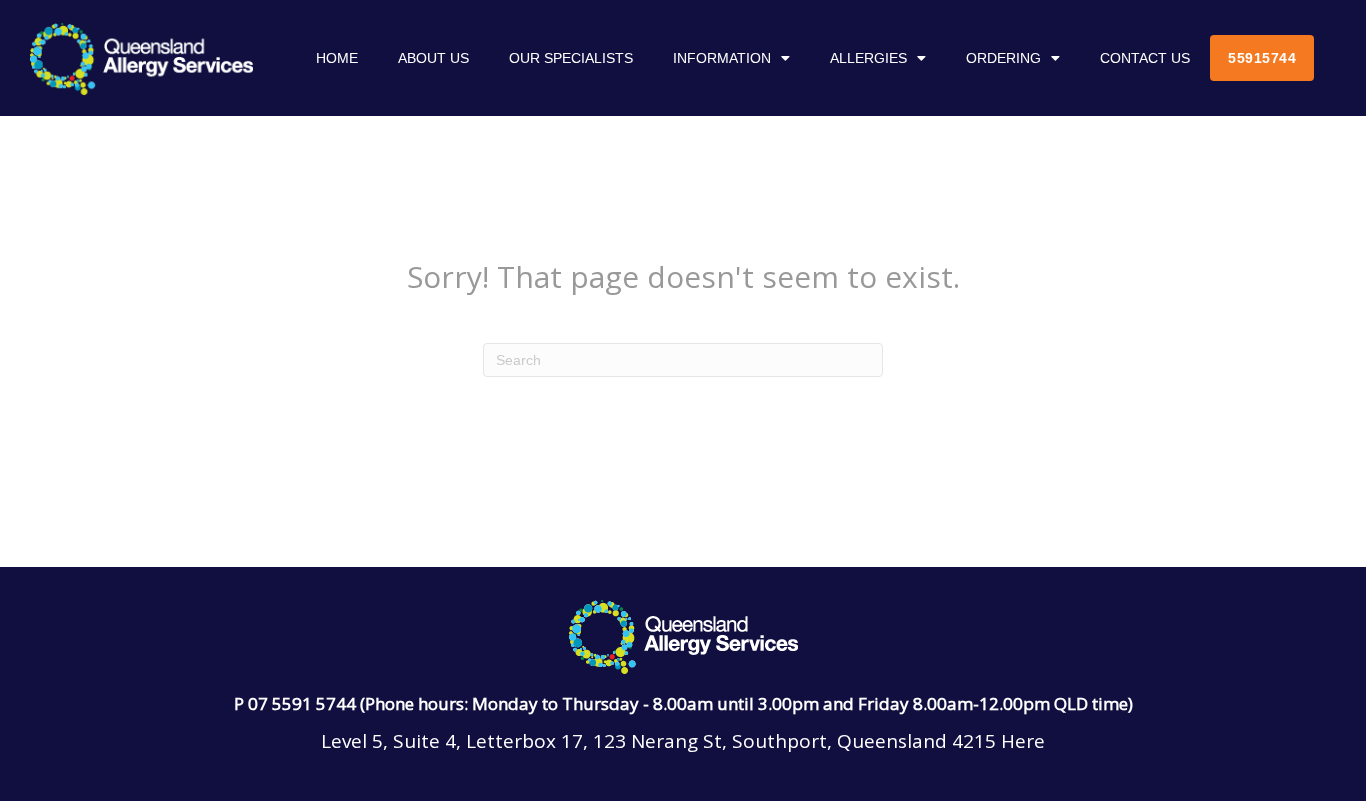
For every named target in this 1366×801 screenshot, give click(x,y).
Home (337, 58)
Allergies (868, 58)
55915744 (1262, 58)
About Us (433, 58)
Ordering (1003, 58)
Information (722, 58)
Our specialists (571, 58)
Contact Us (1145, 58)
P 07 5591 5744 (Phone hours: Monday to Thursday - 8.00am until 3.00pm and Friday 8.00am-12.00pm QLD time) (683, 703)
